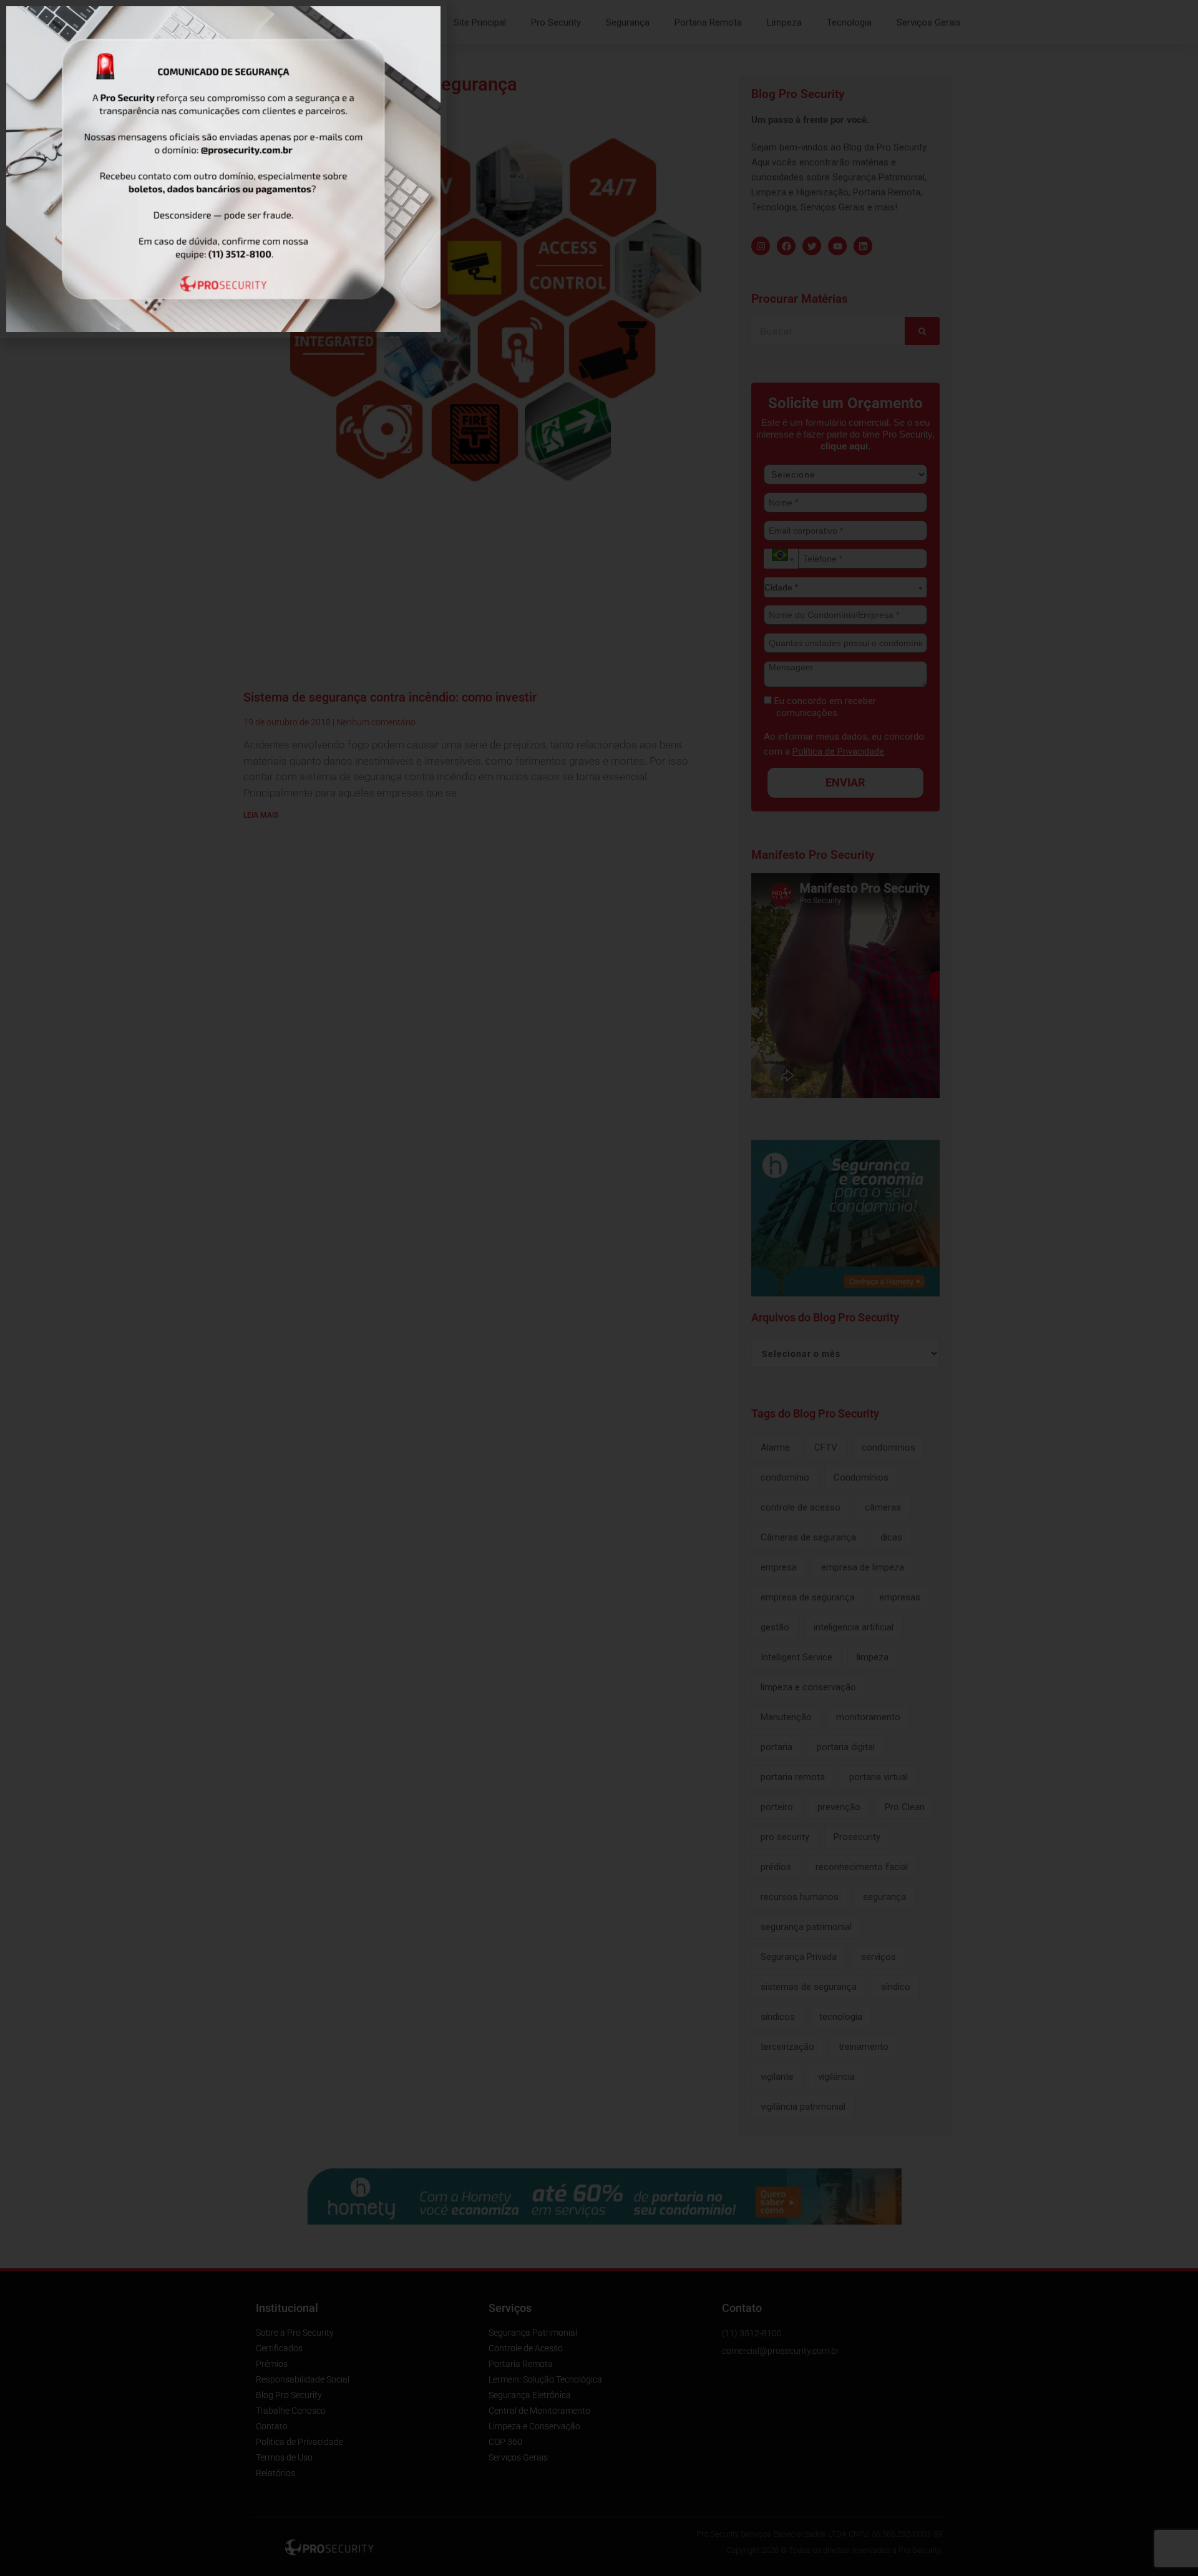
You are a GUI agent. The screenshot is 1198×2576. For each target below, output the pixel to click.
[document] (599, 1288)
